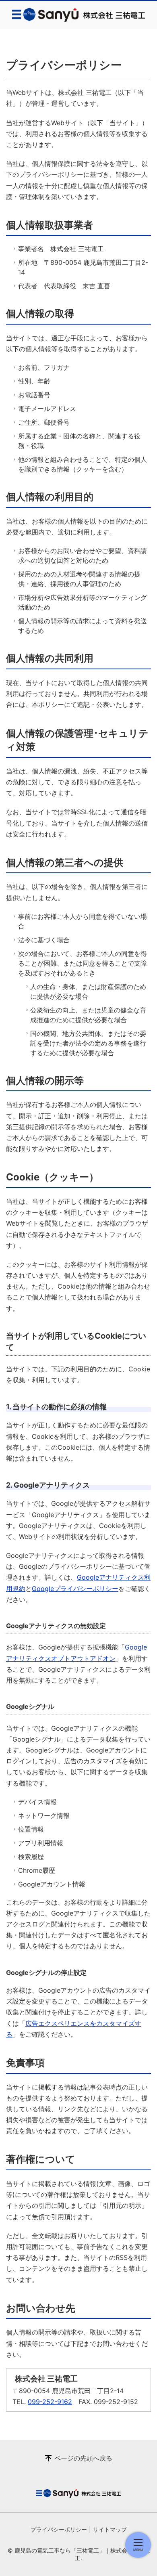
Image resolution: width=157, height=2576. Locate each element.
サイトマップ (110, 2529)
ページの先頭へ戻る (83, 2458)
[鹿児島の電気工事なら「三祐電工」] (78, 15)
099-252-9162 (50, 2402)
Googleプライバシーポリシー (75, 1589)
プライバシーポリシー (59, 2529)
